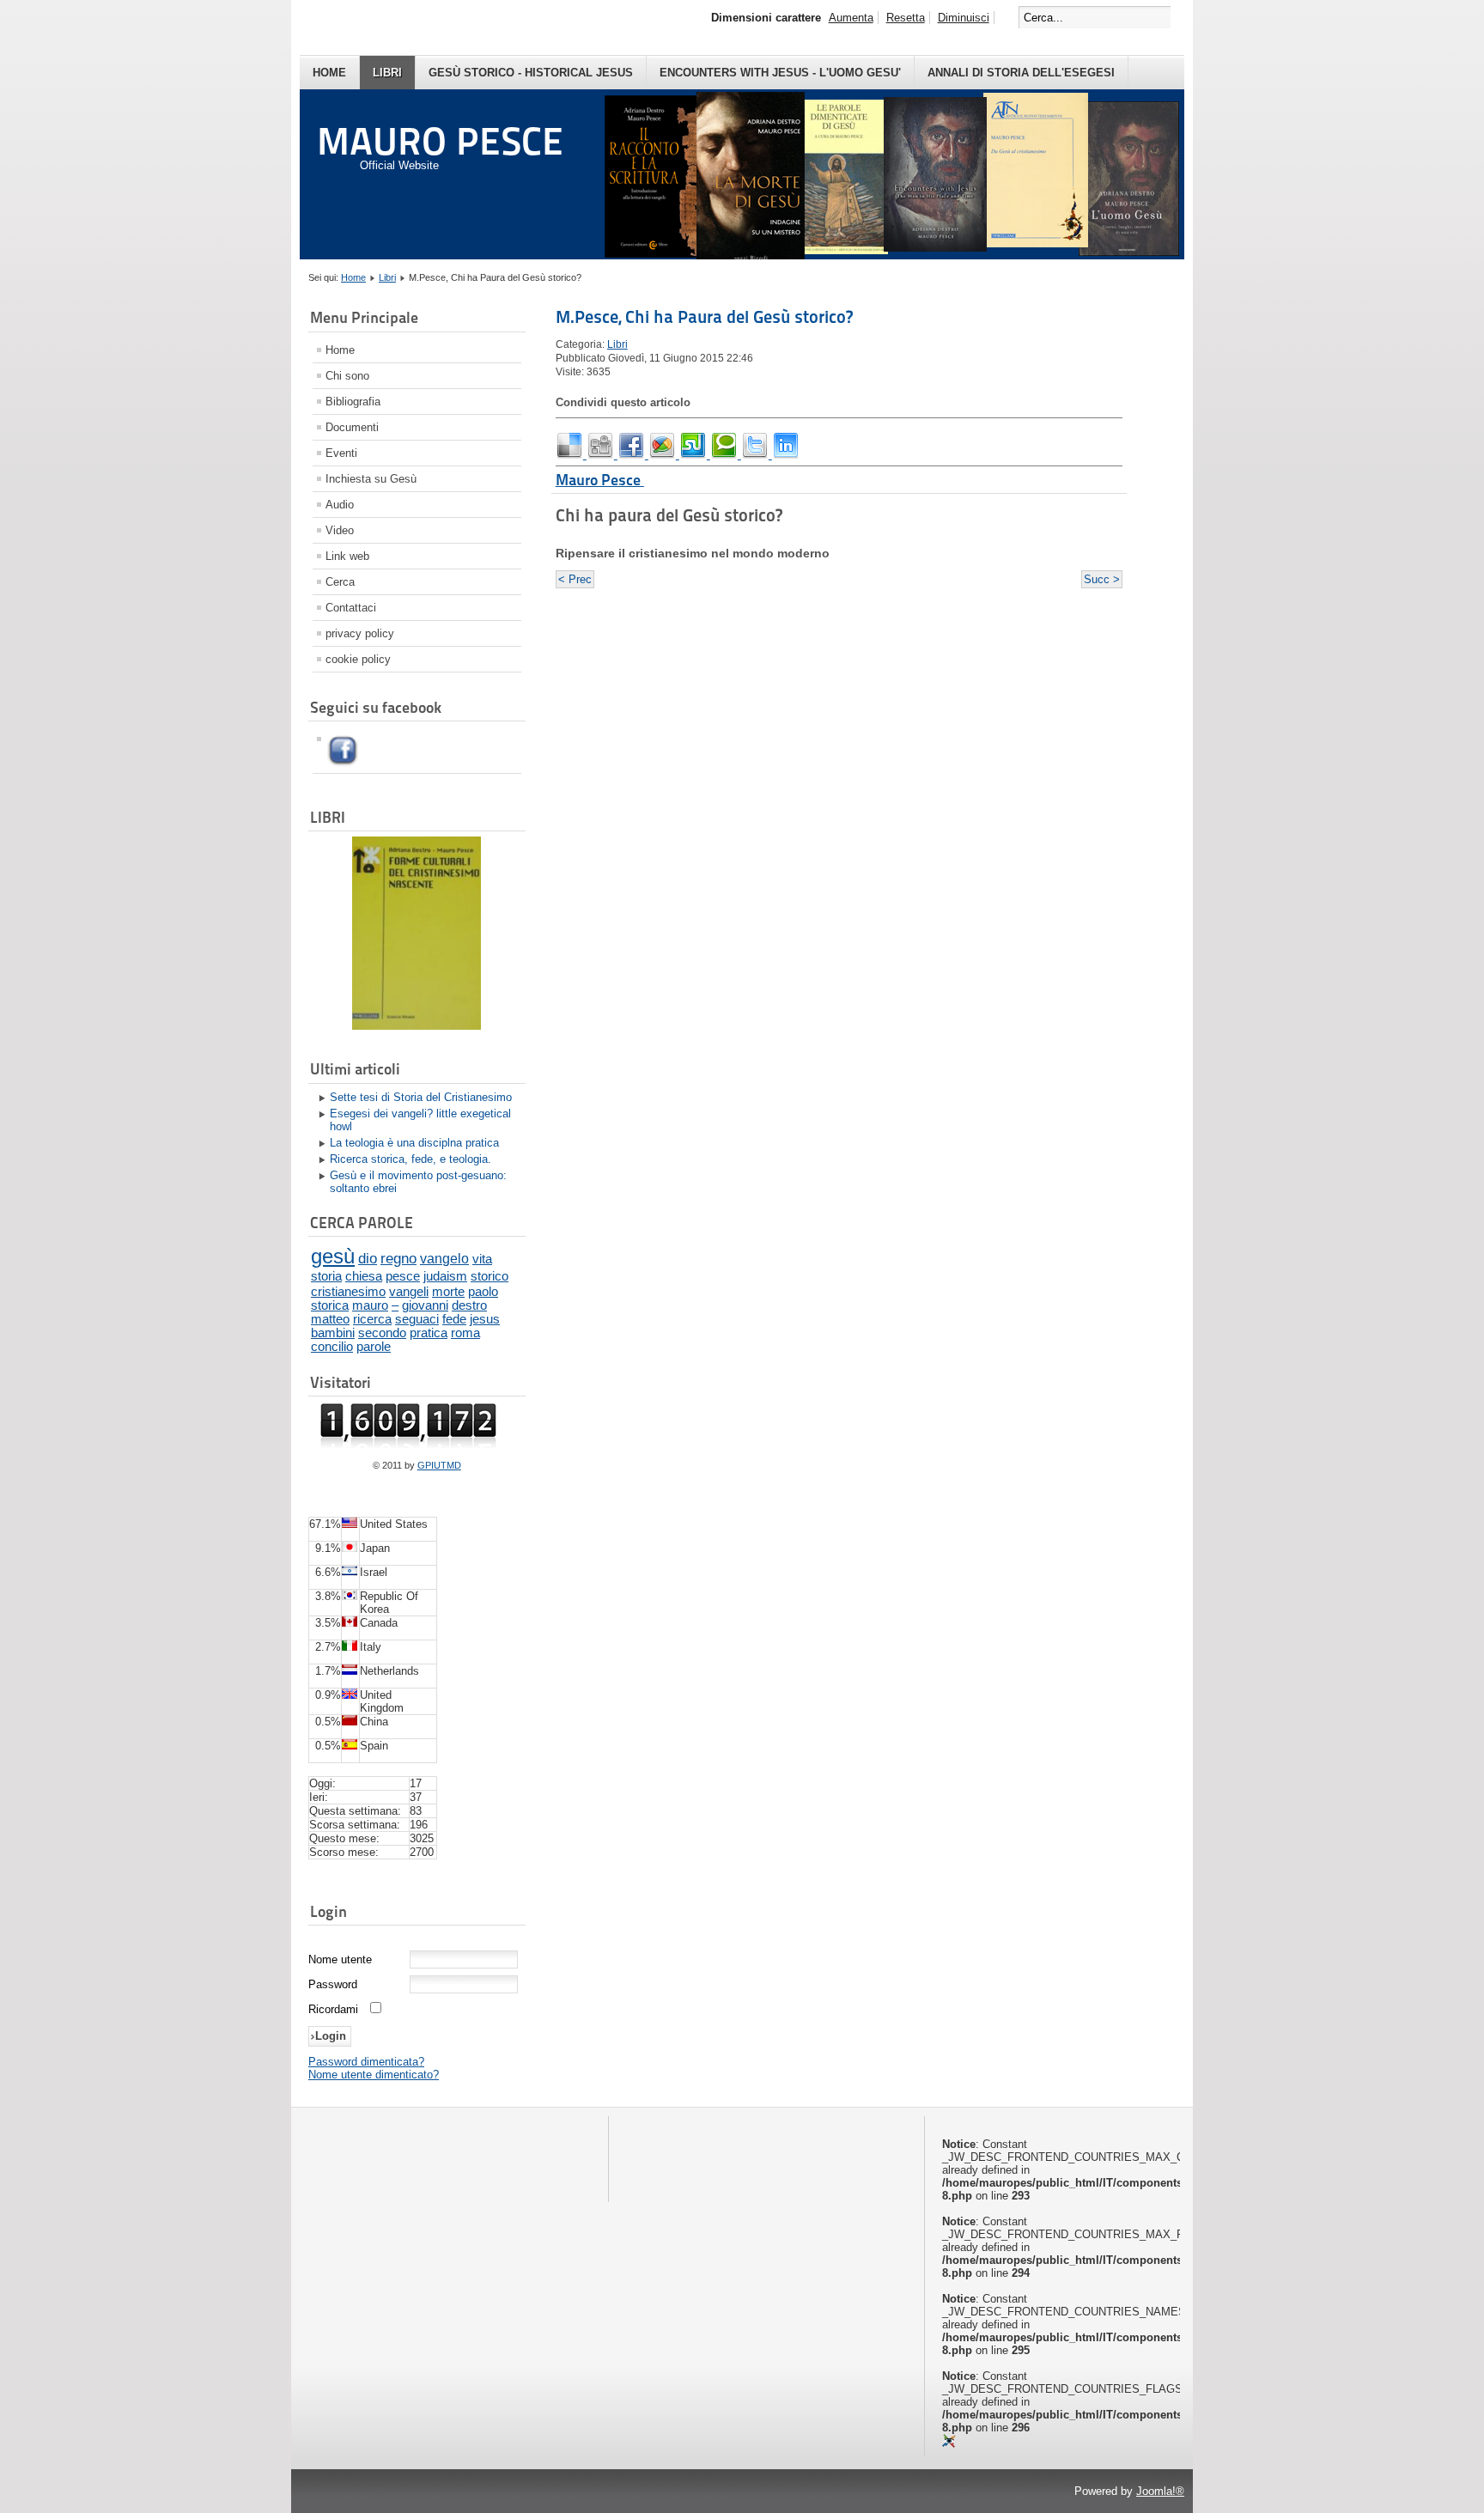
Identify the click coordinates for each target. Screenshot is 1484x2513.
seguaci (417, 1319)
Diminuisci (964, 18)
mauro (370, 1305)
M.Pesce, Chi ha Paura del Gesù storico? (704, 317)
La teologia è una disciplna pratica (414, 1143)
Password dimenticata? (366, 2062)
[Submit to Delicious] (571, 455)
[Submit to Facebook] (633, 455)
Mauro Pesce (600, 480)
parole (374, 1347)
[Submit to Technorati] (726, 455)
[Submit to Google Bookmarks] (664, 455)
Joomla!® (1160, 2491)
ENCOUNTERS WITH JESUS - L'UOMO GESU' (780, 73)
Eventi (341, 453)
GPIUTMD (439, 1465)
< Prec (575, 579)
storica (330, 1305)
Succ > (1102, 579)
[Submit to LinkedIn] (786, 455)
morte (448, 1291)
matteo (330, 1319)
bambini (333, 1333)
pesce (403, 1276)
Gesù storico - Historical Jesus (531, 73)
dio (368, 1258)
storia (326, 1276)
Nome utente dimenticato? (374, 2075)
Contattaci (351, 608)
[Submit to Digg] (602, 455)
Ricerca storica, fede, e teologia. (411, 1159)
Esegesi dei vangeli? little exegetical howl (420, 1120)
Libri (387, 73)
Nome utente (340, 1959)
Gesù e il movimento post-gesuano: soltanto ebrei (418, 1182)
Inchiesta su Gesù (371, 479)
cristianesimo (348, 1291)
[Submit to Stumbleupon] (695, 455)
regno (398, 1259)
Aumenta (851, 18)
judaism (445, 1276)
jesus (485, 1319)
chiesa (364, 1276)
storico (490, 1276)
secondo (382, 1333)
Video (340, 530)
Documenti (352, 427)
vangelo (444, 1259)
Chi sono (347, 376)
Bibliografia (353, 402)
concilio (332, 1347)
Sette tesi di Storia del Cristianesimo (421, 1097)
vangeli (409, 1291)
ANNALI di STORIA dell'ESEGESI (1021, 73)
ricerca (372, 1319)
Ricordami (333, 2009)
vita (482, 1259)
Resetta (906, 18)
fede (454, 1319)
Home (329, 73)
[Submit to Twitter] (757, 455)
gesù (333, 1256)
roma (465, 1333)
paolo (483, 1291)
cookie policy (358, 659)
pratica (429, 1333)
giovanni (425, 1305)
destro (469, 1305)
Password (333, 1984)
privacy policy (360, 633)
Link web (347, 556)
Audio (340, 505)
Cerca (340, 582)
